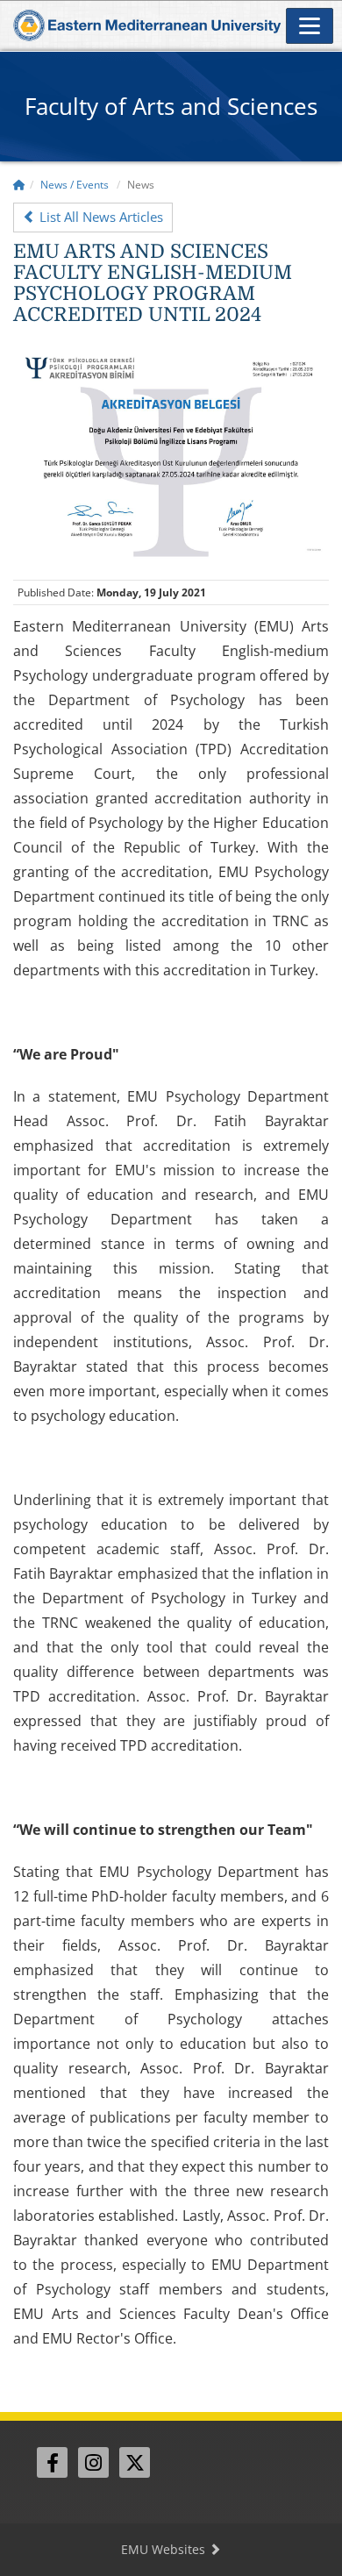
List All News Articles (100, 217)
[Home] (19, 185)
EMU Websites (165, 2549)
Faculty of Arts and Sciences (171, 106)
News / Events (75, 185)
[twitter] (135, 2462)
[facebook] (52, 2462)
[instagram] (93, 2462)
